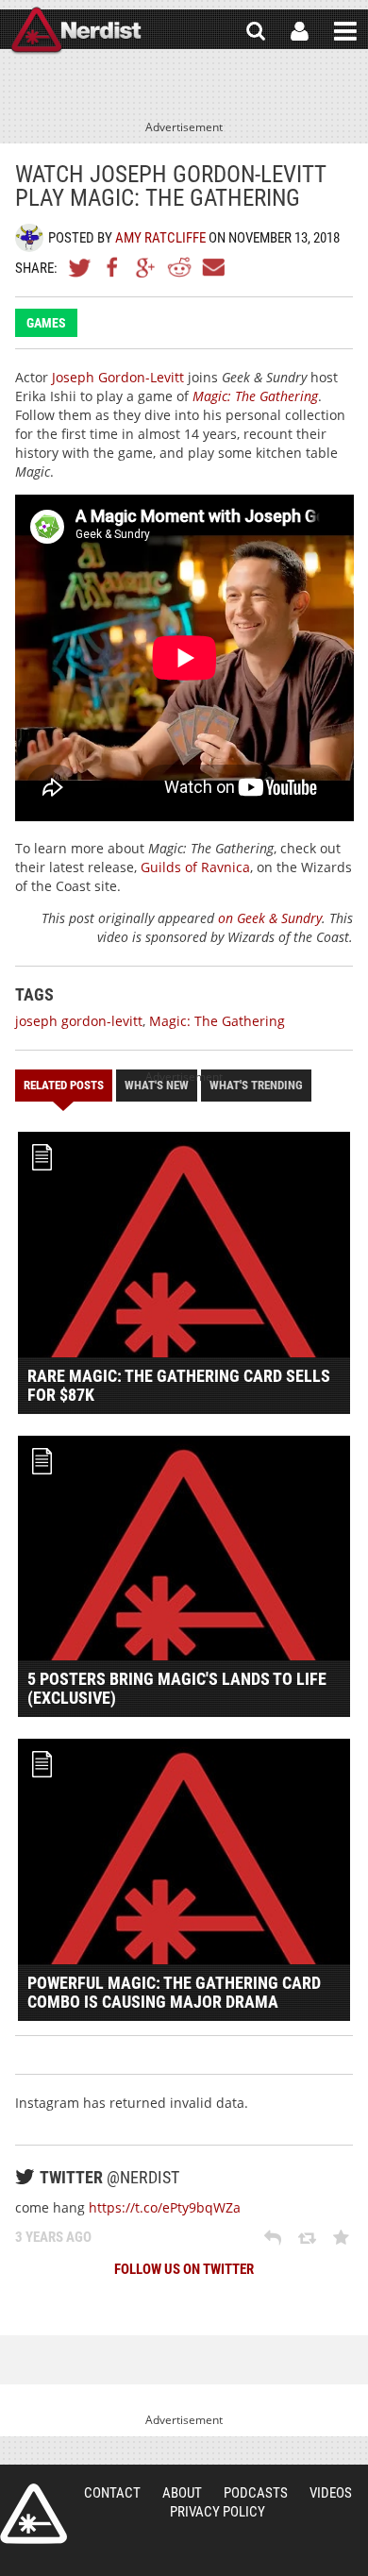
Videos (331, 2493)
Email (212, 267)
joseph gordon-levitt (79, 1021)
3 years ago (53, 2237)
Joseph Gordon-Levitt (118, 377)
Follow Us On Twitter (184, 2269)
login (300, 31)
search (256, 31)
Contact (112, 2493)
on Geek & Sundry (268, 918)
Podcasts (256, 2493)
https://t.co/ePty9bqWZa (165, 2207)
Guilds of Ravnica (195, 867)
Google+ (146, 267)
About (182, 2493)
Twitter (80, 267)
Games (46, 323)
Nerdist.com (33, 2514)
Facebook (113, 267)
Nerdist (76, 31)
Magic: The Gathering (217, 1021)
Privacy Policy (217, 2512)
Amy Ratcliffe (160, 238)
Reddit (179, 267)
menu (345, 31)
